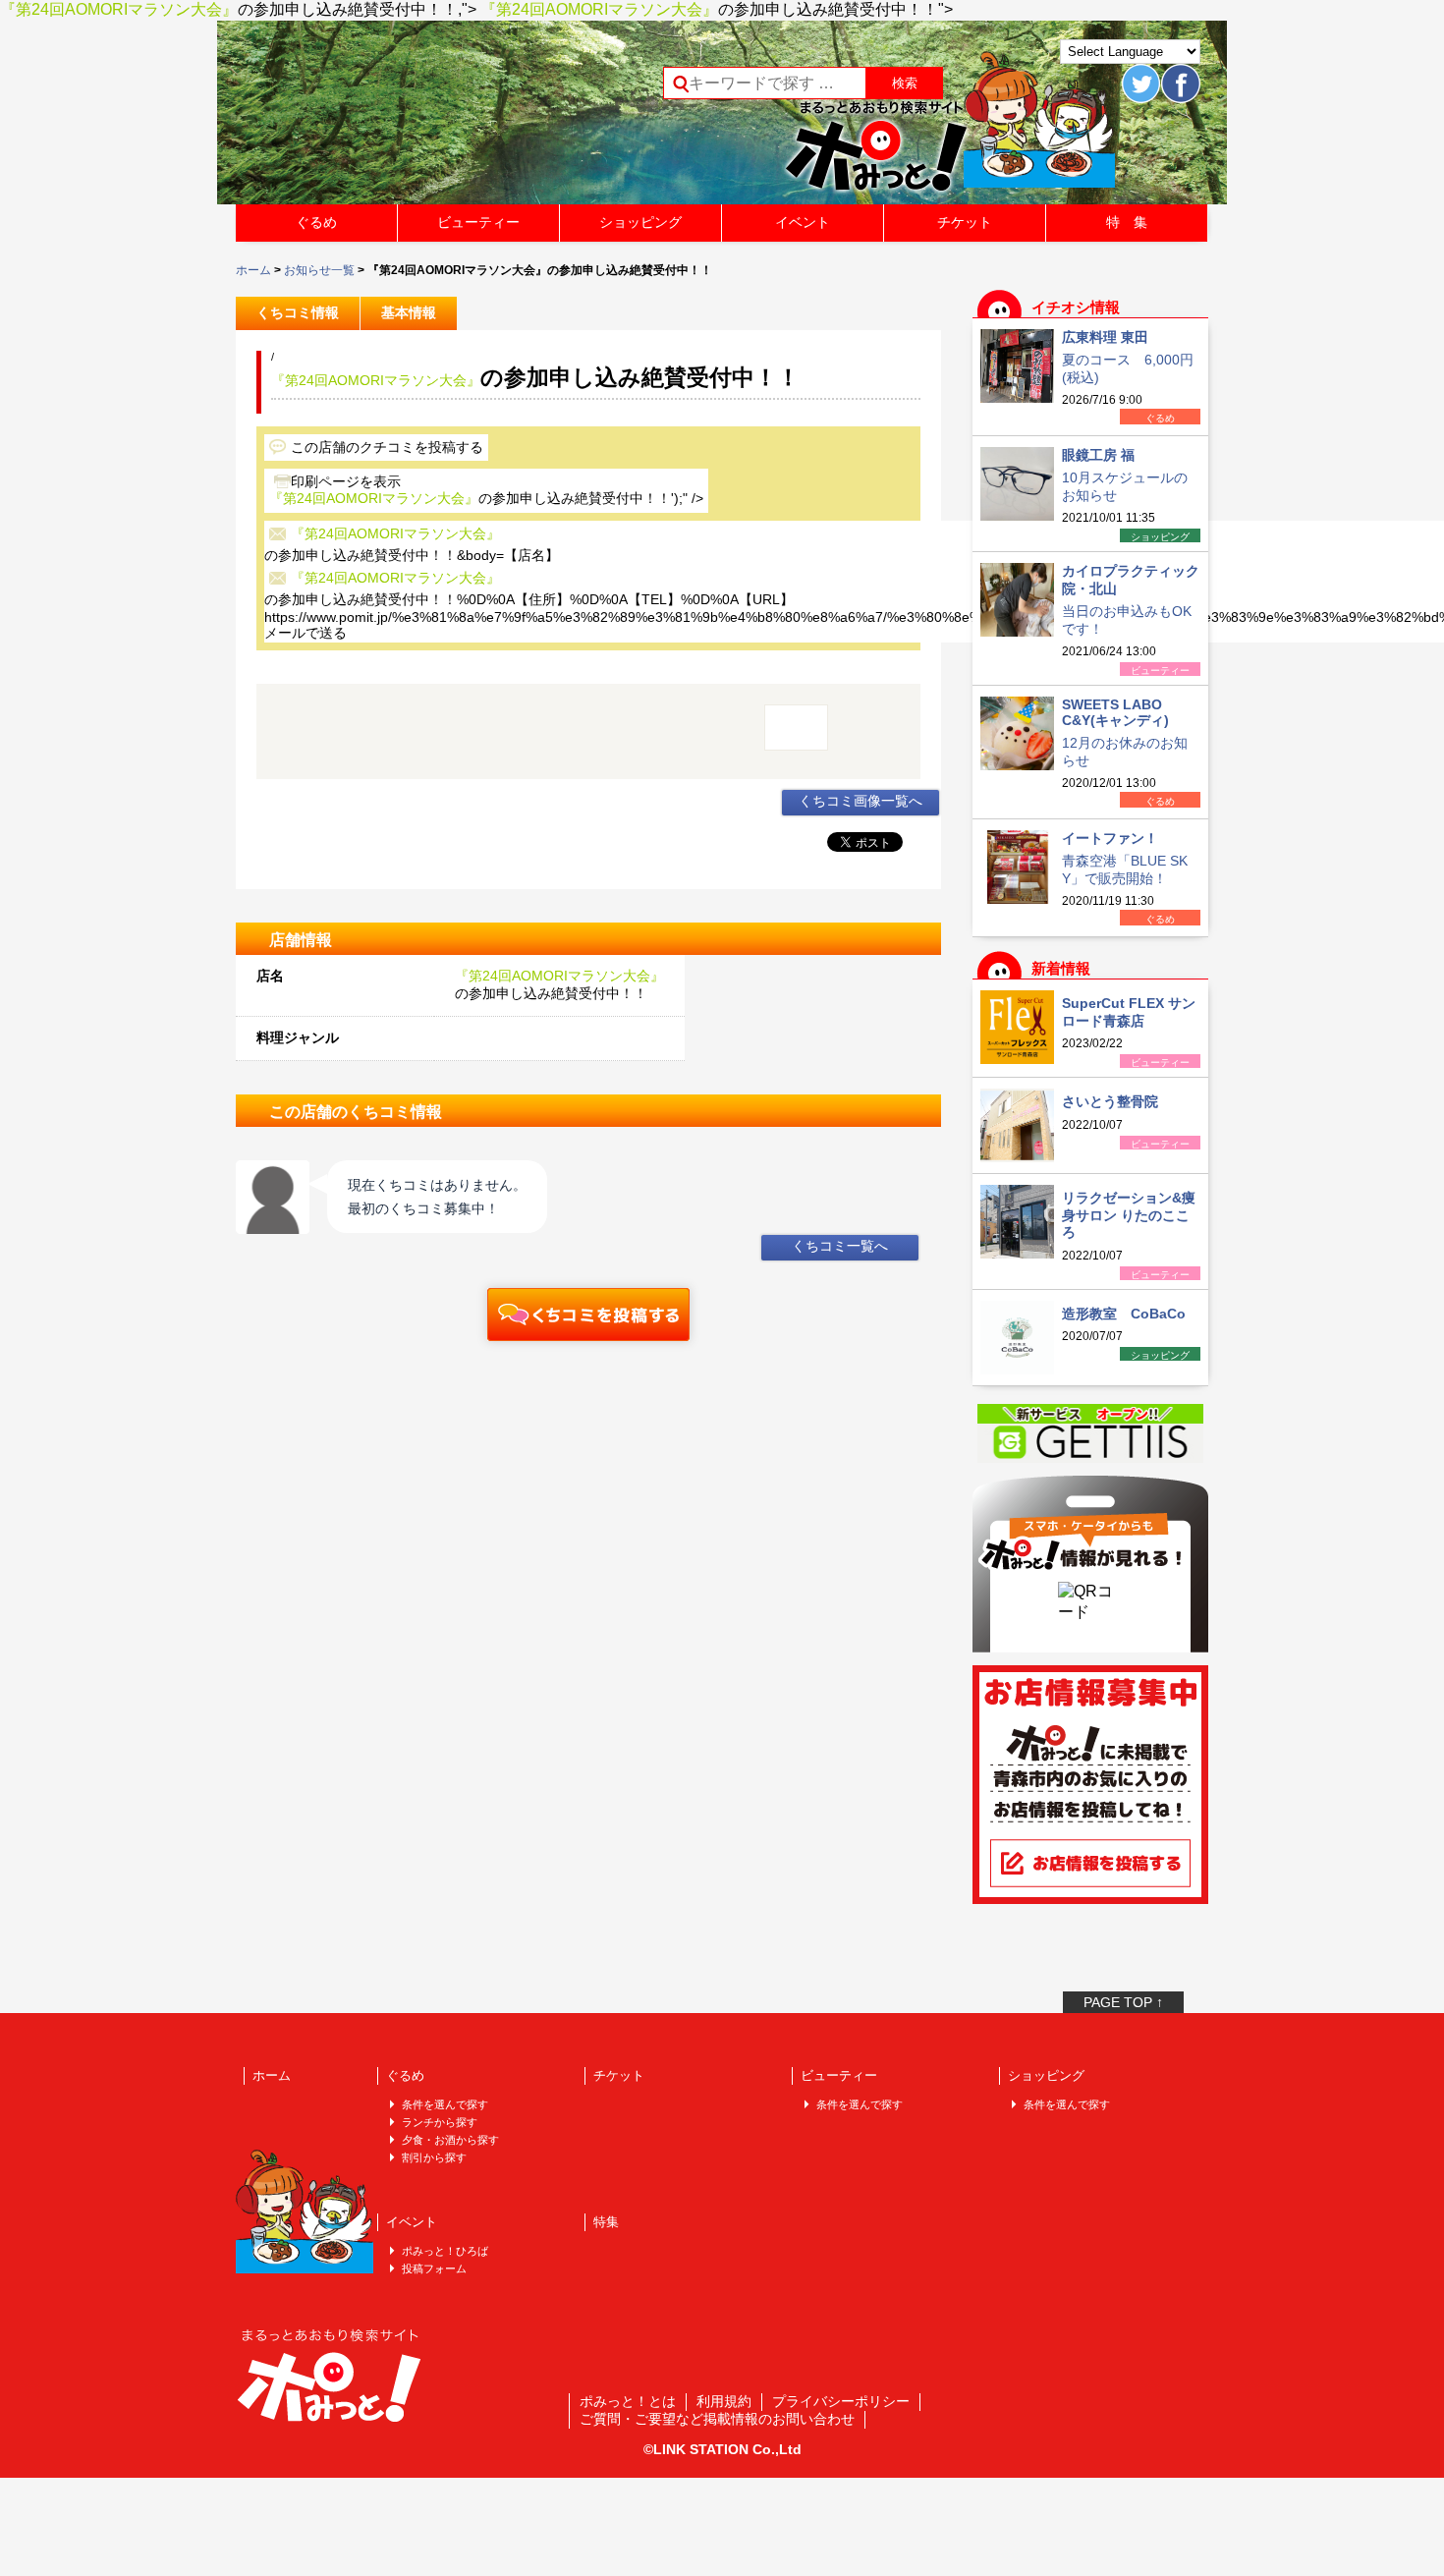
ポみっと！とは (628, 2401)
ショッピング (640, 222)
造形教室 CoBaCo (1124, 1314)
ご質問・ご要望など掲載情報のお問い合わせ (717, 2419)
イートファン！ (1110, 838)
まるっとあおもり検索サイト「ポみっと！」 (382, 119)
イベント (803, 222)
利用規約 (724, 2401)
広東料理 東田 (1105, 337)
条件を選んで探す (445, 2104)
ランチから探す (440, 2122)
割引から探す (434, 2157)
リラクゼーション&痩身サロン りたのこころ (1129, 1215)
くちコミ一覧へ (840, 1246)
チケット (965, 222)
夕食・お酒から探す (450, 2140)
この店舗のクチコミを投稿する (387, 447)
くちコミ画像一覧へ (861, 801)
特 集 (1127, 222)
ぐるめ (316, 222)
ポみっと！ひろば (445, 2251)
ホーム (253, 270)
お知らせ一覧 (319, 270)
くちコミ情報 (298, 312)
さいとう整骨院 (1110, 1101)
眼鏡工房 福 (1098, 455)
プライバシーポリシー (841, 2401)
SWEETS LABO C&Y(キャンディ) (1115, 712)
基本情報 (409, 312)
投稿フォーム (434, 2268)
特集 (606, 2222)
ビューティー (478, 222)
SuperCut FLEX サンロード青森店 (1129, 1012)
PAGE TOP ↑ (1123, 2002)
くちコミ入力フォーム (588, 1315)
